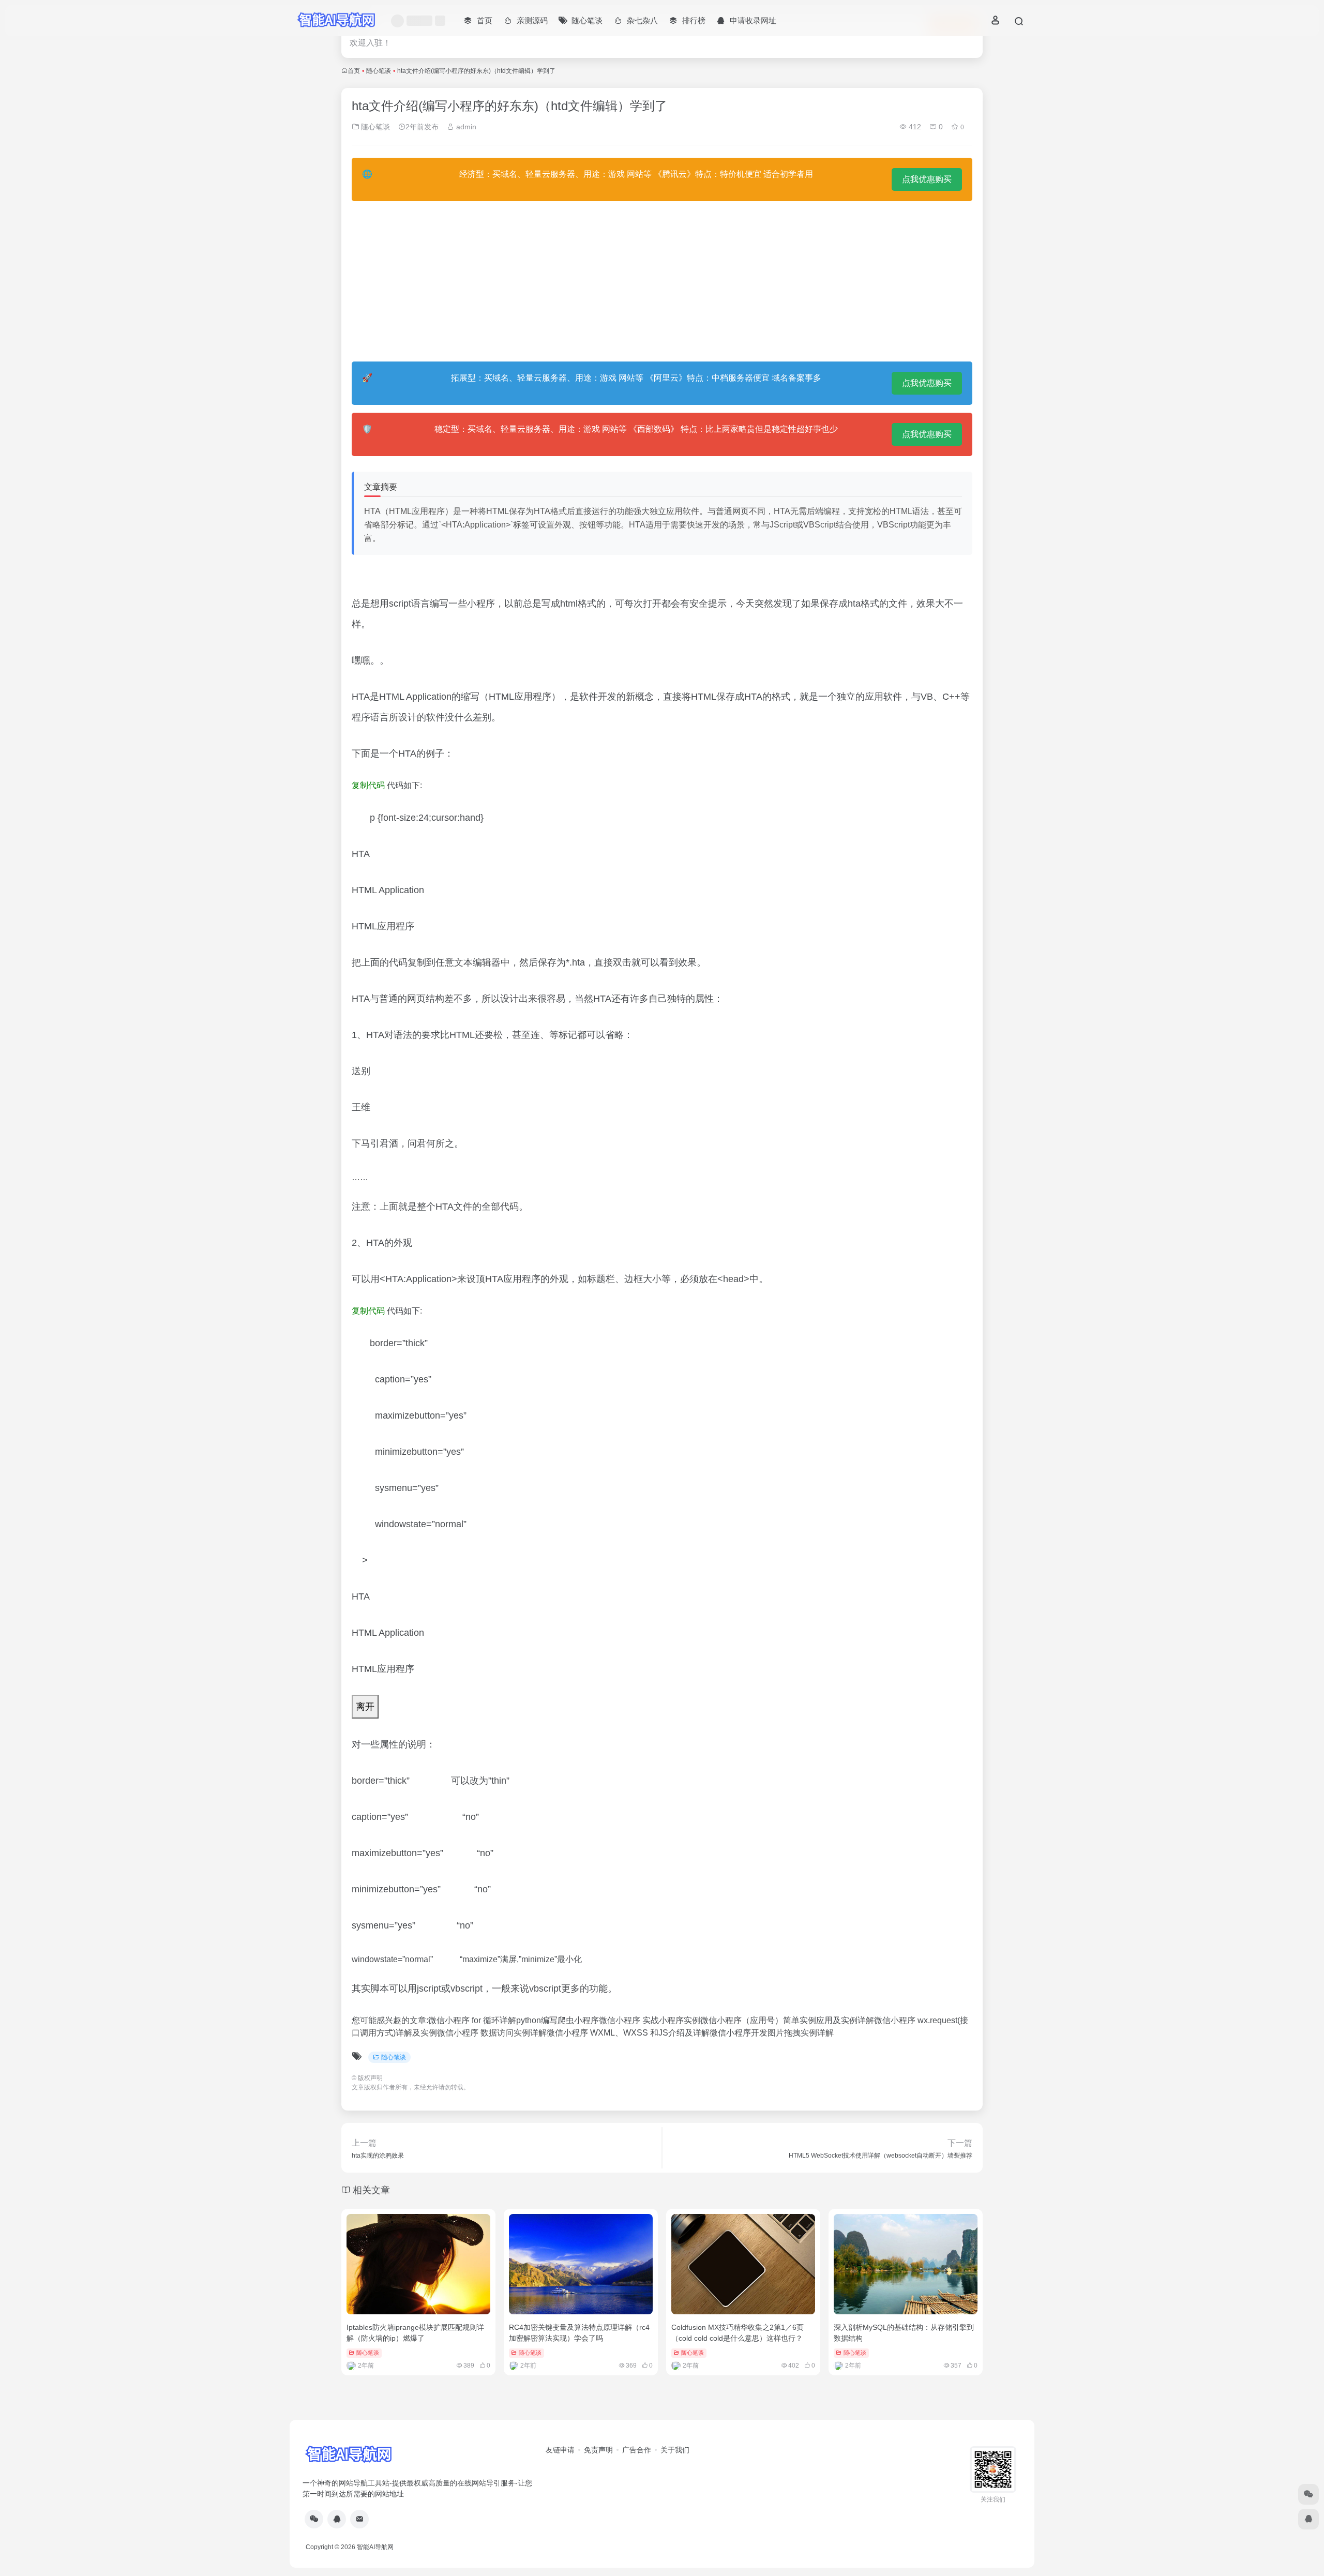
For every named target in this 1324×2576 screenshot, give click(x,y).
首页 (354, 71)
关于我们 (675, 2450)
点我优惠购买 (927, 179)
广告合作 (637, 2450)
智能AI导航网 (375, 2547)
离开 (365, 1707)
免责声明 (598, 2450)
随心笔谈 (379, 71)
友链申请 (560, 2450)
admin (465, 127)
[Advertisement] (662, 281)
